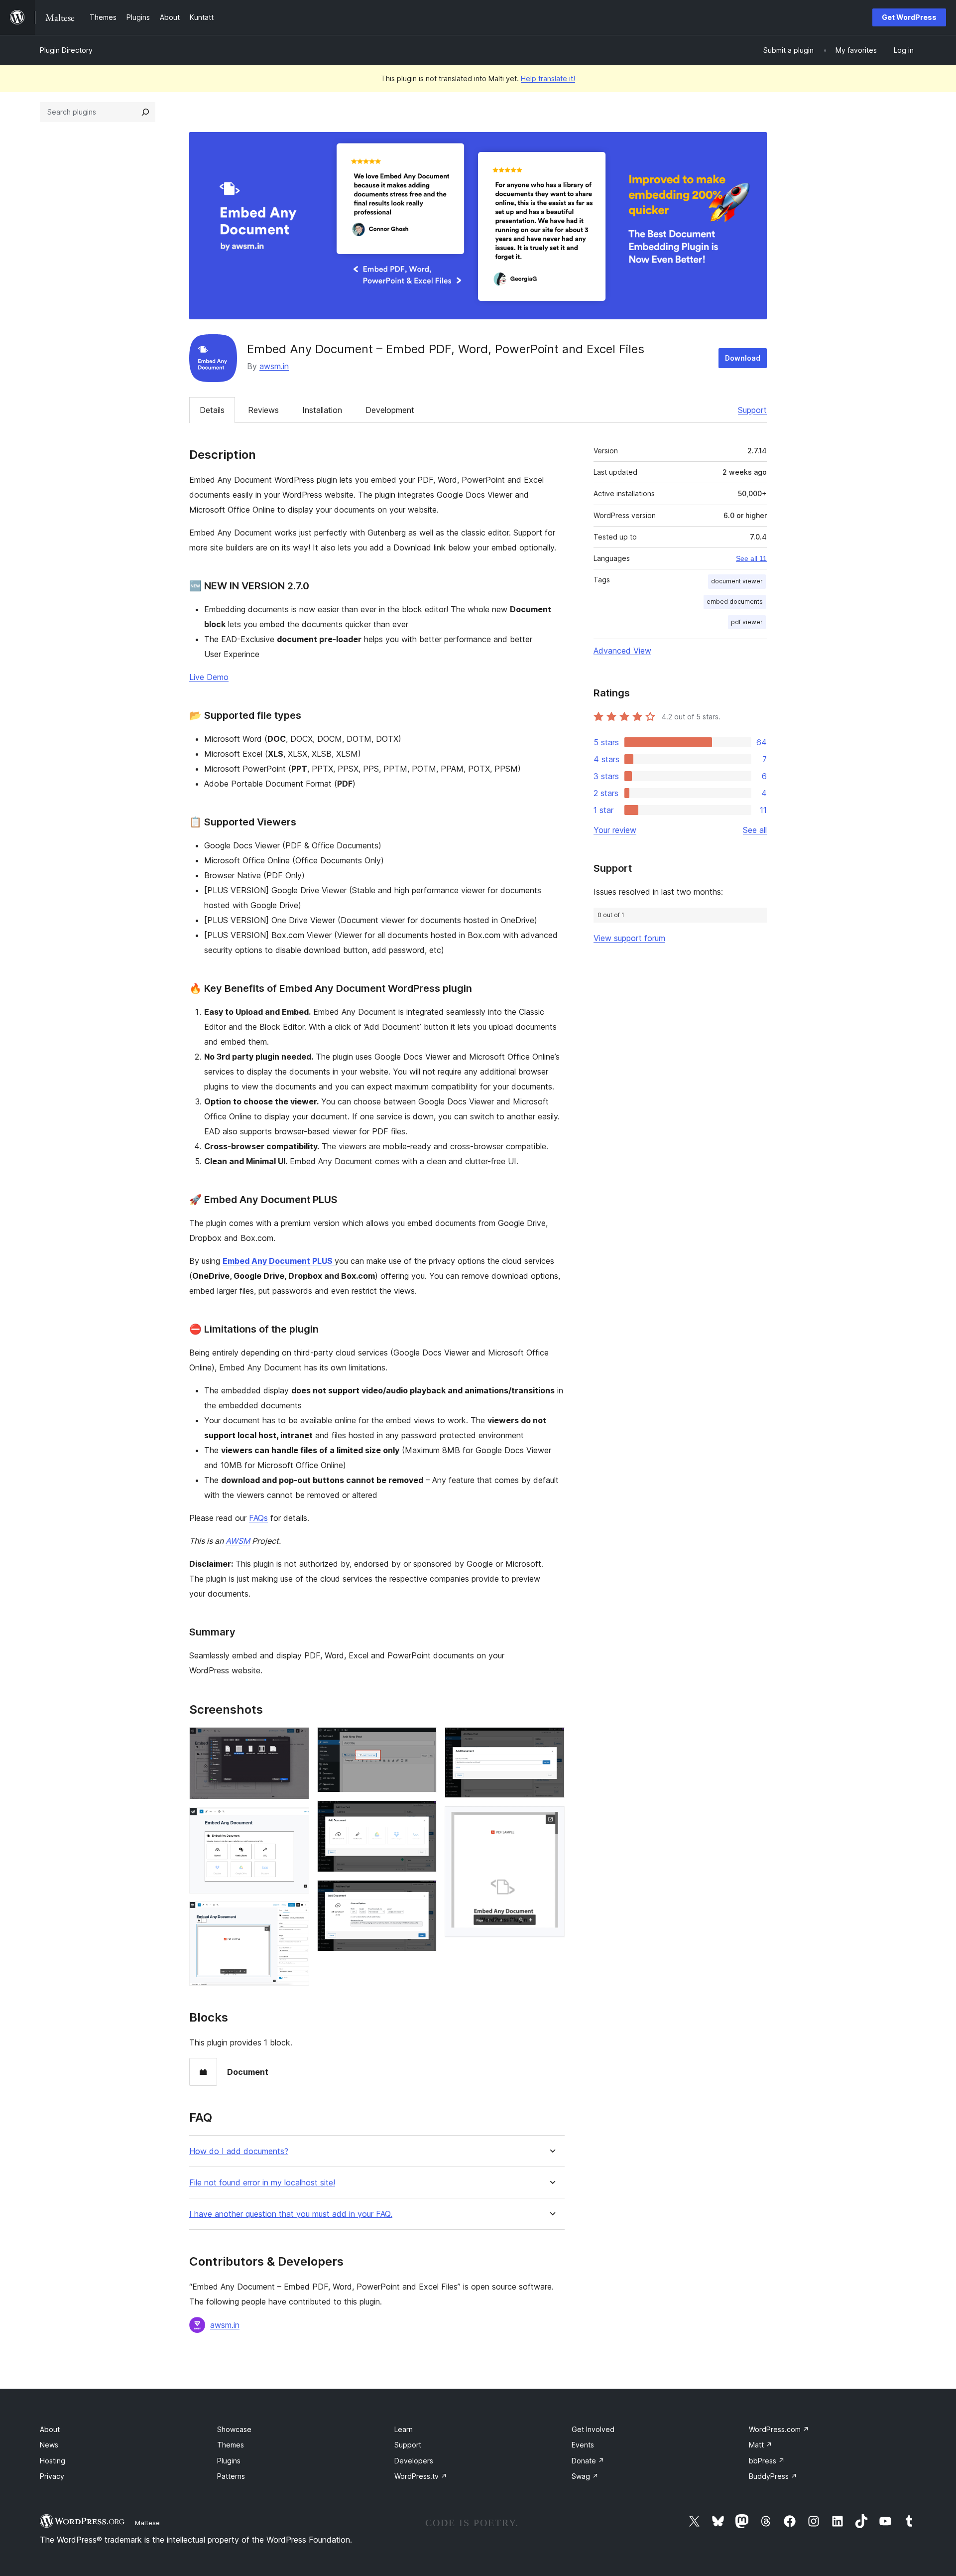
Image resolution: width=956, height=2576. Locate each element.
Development (390, 410)
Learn (404, 2429)
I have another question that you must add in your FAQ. (291, 2214)
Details (212, 410)
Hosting (53, 2461)
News (49, 2445)
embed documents (735, 602)
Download (743, 358)
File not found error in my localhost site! (262, 2183)
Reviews (263, 410)
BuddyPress (773, 2476)
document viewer (737, 581)
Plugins (229, 2461)
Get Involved (593, 2429)
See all (755, 830)
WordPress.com (779, 2429)
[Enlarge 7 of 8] (551, 1741)
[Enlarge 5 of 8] (423, 1814)
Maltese (147, 2523)
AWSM (238, 1541)
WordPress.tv (421, 2476)
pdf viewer (747, 622)
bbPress (767, 2461)
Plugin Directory (66, 50)
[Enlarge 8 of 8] (551, 1819)
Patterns (231, 2476)
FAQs (258, 1518)
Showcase (234, 2429)
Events (583, 2445)
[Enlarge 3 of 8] (296, 1915)
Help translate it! (548, 78)
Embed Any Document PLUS (279, 1261)
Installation (322, 410)
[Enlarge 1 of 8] (296, 1741)
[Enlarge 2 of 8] (296, 1821)
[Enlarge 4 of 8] (423, 1741)
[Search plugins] (145, 112)
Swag (585, 2476)
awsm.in (274, 366)
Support (752, 410)
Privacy (52, 2476)
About (50, 2429)
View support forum (629, 938)
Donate (588, 2461)
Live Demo (209, 677)
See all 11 (751, 558)
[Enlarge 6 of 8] (423, 1894)
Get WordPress (909, 17)
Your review (615, 830)
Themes (231, 2445)
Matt (761, 2445)
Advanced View (622, 651)
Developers (414, 2461)
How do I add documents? (239, 2151)
